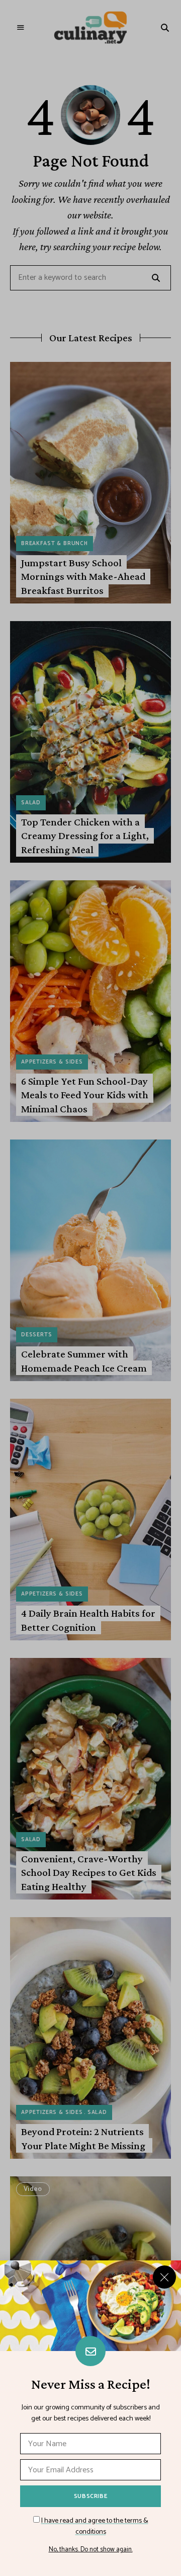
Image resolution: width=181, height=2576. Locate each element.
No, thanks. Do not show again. (91, 2550)
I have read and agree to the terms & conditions (95, 2526)
